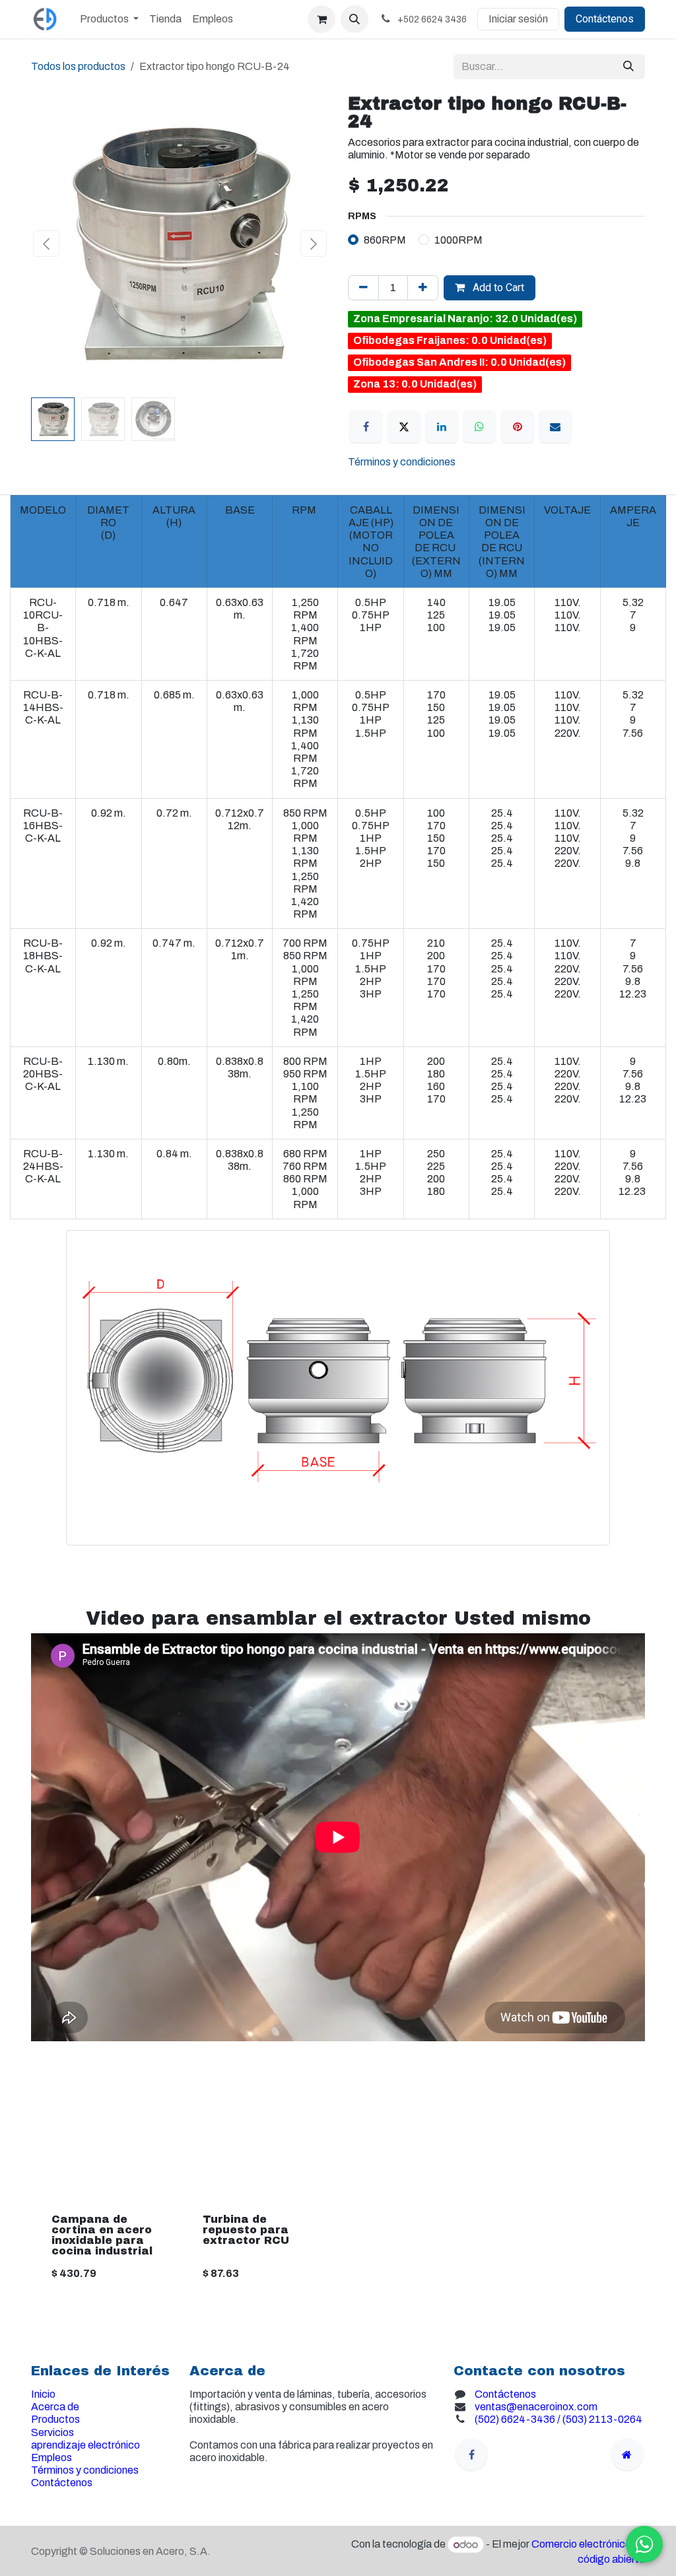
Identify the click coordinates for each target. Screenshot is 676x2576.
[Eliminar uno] (363, 288)
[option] (338, 2177)
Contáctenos (605, 19)
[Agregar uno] (423, 288)
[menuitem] (109, 19)
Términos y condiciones (402, 462)
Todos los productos (78, 66)
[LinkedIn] (442, 426)
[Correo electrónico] (555, 426)
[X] (404, 426)
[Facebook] (366, 426)
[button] (355, 19)
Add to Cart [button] (497, 288)
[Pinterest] (518, 426)
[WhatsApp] (479, 426)
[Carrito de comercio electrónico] (321, 19)
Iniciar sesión (518, 19)
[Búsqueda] (628, 67)
